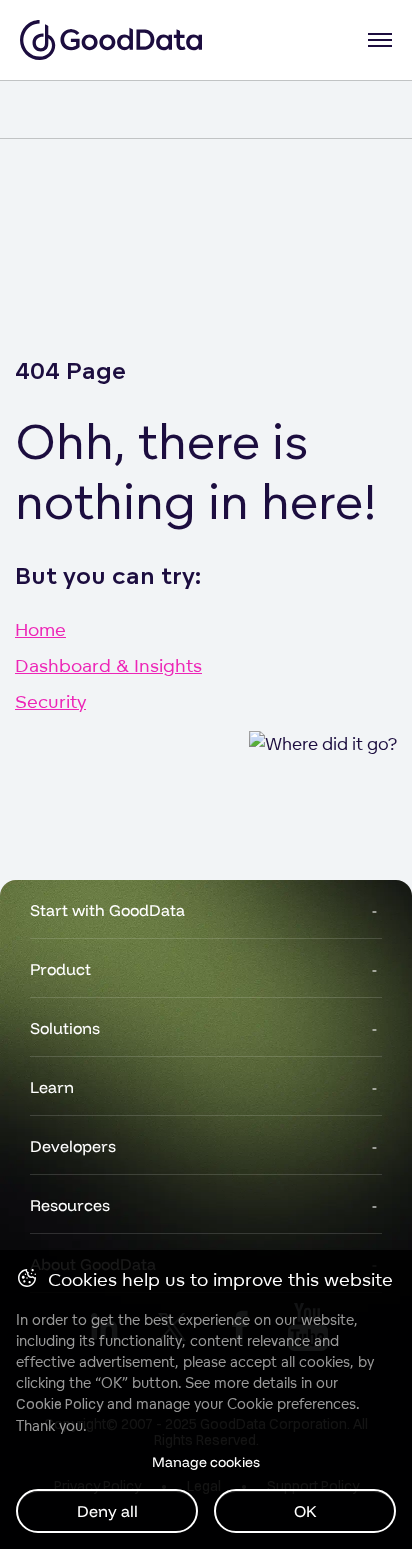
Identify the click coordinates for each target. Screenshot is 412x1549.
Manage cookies (206, 1462)
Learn (52, 1087)
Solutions (65, 1028)
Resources (70, 1205)
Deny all (107, 1511)
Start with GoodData (107, 910)
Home (40, 629)
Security (50, 701)
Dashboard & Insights (108, 665)
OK (305, 1511)
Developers (73, 1146)
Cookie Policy (59, 1404)
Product (60, 969)
